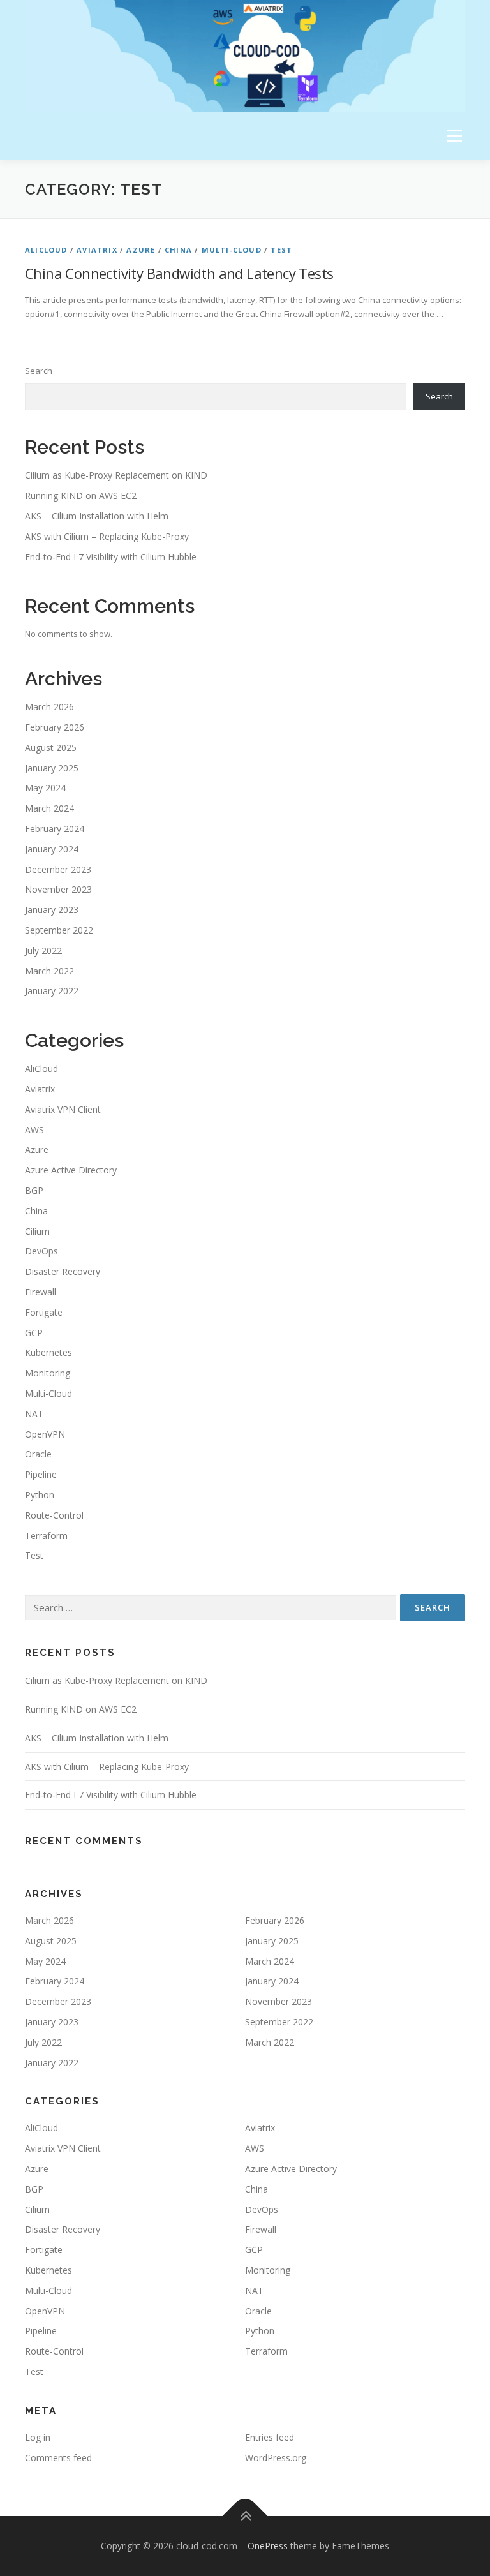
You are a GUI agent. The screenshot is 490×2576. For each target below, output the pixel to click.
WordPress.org (276, 2458)
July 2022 (43, 950)
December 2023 (58, 869)
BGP (34, 1190)
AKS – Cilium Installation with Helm (97, 516)
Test (281, 250)
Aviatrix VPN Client (63, 1109)
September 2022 (59, 930)
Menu (454, 135)
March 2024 (49, 808)
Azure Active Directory (71, 1170)
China (178, 250)
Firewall (41, 1292)
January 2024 (52, 849)
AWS (34, 1130)
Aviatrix (97, 250)
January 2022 (52, 991)
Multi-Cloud (232, 250)
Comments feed (58, 2458)
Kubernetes (48, 1352)
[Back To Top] (245, 2516)
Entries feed (270, 2437)
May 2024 (45, 788)
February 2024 (55, 829)
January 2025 (52, 768)
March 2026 (49, 707)
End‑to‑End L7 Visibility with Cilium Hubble (111, 557)
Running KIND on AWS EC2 (81, 495)
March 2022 (49, 971)
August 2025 (51, 748)
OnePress (268, 2546)
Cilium (37, 1231)
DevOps (41, 1251)
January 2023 (52, 910)
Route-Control (54, 1515)
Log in (38, 2437)
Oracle (38, 1454)
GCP (34, 1333)
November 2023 (58, 889)
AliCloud (46, 250)
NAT (34, 1414)
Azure (141, 250)
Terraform (46, 1536)
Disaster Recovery (63, 1271)
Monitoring (48, 1373)
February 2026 (55, 727)
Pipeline (41, 1474)
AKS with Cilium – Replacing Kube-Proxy (107, 536)
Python (40, 1495)
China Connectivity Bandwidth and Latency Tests (179, 273)
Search (39, 371)
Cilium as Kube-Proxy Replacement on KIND (116, 475)
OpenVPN (45, 1434)
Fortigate (44, 1312)
